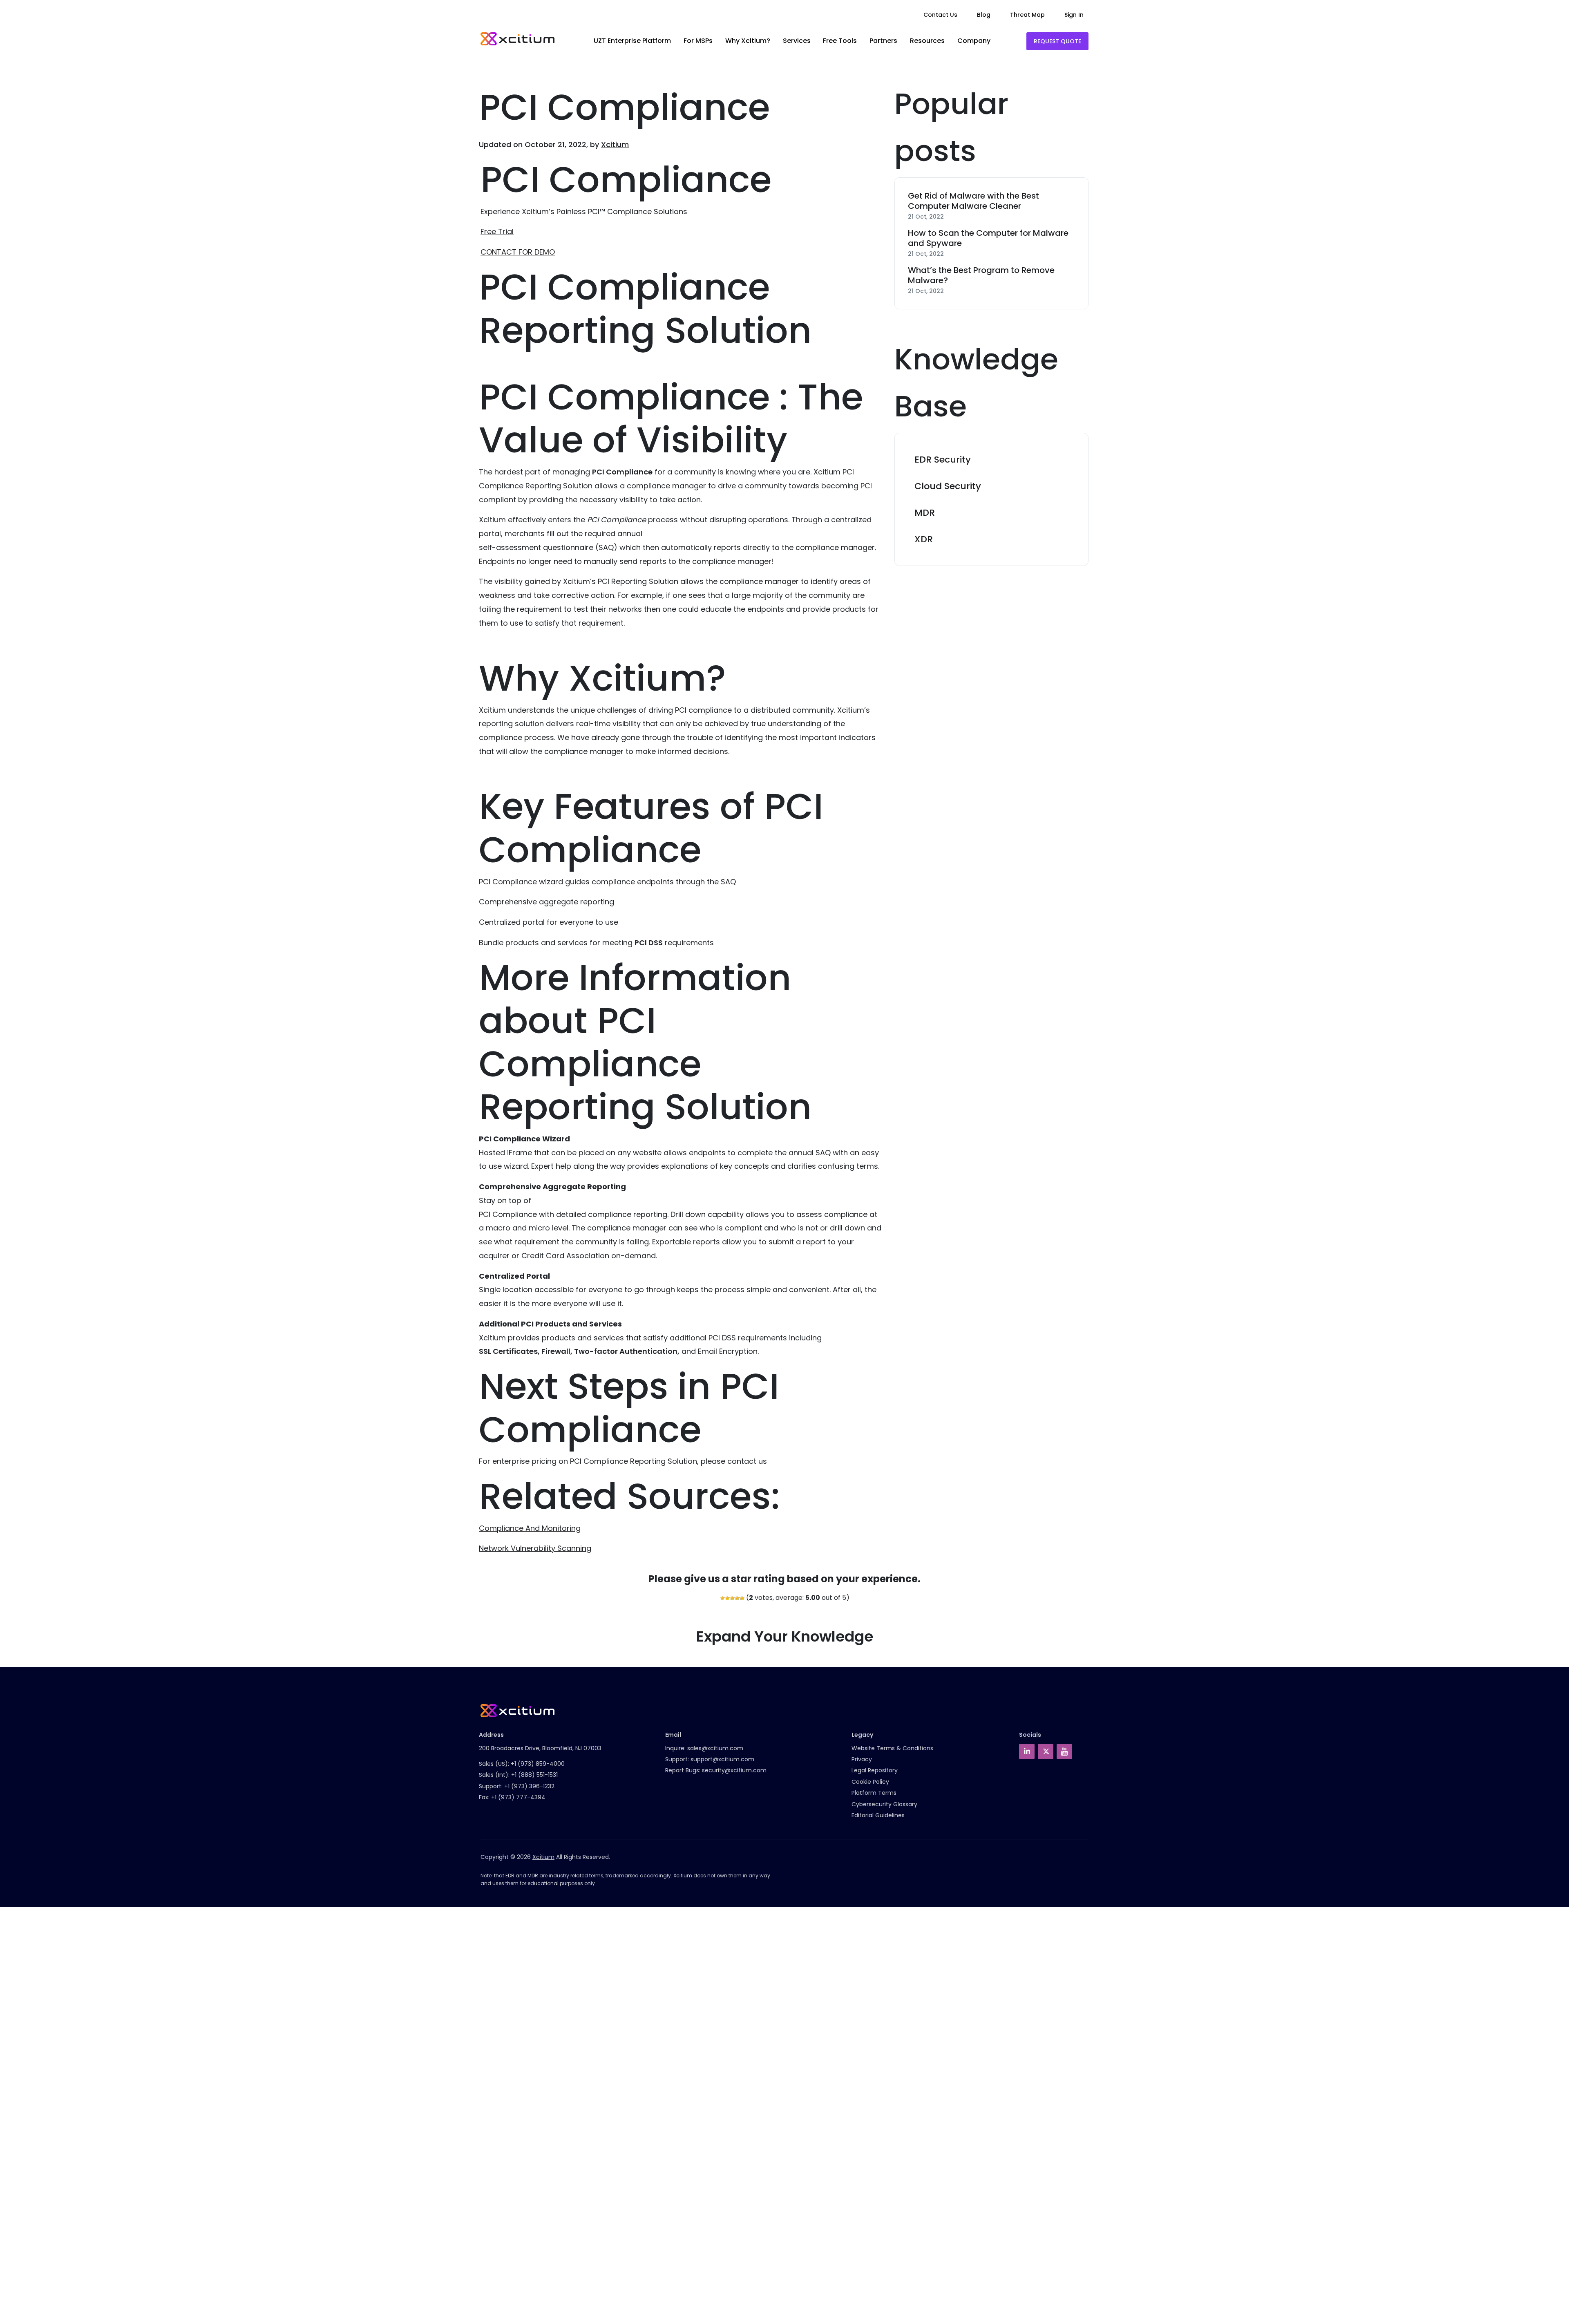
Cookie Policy (870, 1782)
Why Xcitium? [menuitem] (748, 41)
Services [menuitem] (797, 41)
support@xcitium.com (722, 1759)
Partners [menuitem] (883, 41)
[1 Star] (722, 1598)
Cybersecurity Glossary (884, 1804)
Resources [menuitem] (927, 41)
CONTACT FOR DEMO (518, 252)
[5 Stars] (742, 1598)
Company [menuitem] (974, 41)
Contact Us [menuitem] (940, 15)
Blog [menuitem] (984, 15)
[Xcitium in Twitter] (1046, 1751)
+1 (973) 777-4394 (518, 1797)
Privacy (862, 1759)
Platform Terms (874, 1793)
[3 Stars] (732, 1598)
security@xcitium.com (734, 1770)
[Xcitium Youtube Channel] (1064, 1751)
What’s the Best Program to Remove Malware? (981, 275)
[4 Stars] (737, 1598)
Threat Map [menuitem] (1027, 15)
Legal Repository (875, 1770)
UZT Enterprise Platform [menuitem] (632, 41)
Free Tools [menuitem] (840, 41)
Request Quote (1057, 41)
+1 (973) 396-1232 (529, 1786)
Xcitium (615, 144)
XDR (924, 539)
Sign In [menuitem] (1074, 15)
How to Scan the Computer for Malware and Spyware (988, 238)
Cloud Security (948, 486)
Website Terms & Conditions (892, 1748)
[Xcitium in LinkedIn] (1027, 1751)
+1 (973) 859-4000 (538, 1764)
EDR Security (943, 460)
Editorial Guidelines (878, 1815)
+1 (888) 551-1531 (534, 1775)
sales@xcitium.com (715, 1748)
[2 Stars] (727, 1598)
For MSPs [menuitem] (698, 41)
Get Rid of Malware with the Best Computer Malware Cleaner (973, 201)
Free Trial (497, 232)
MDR (925, 513)
